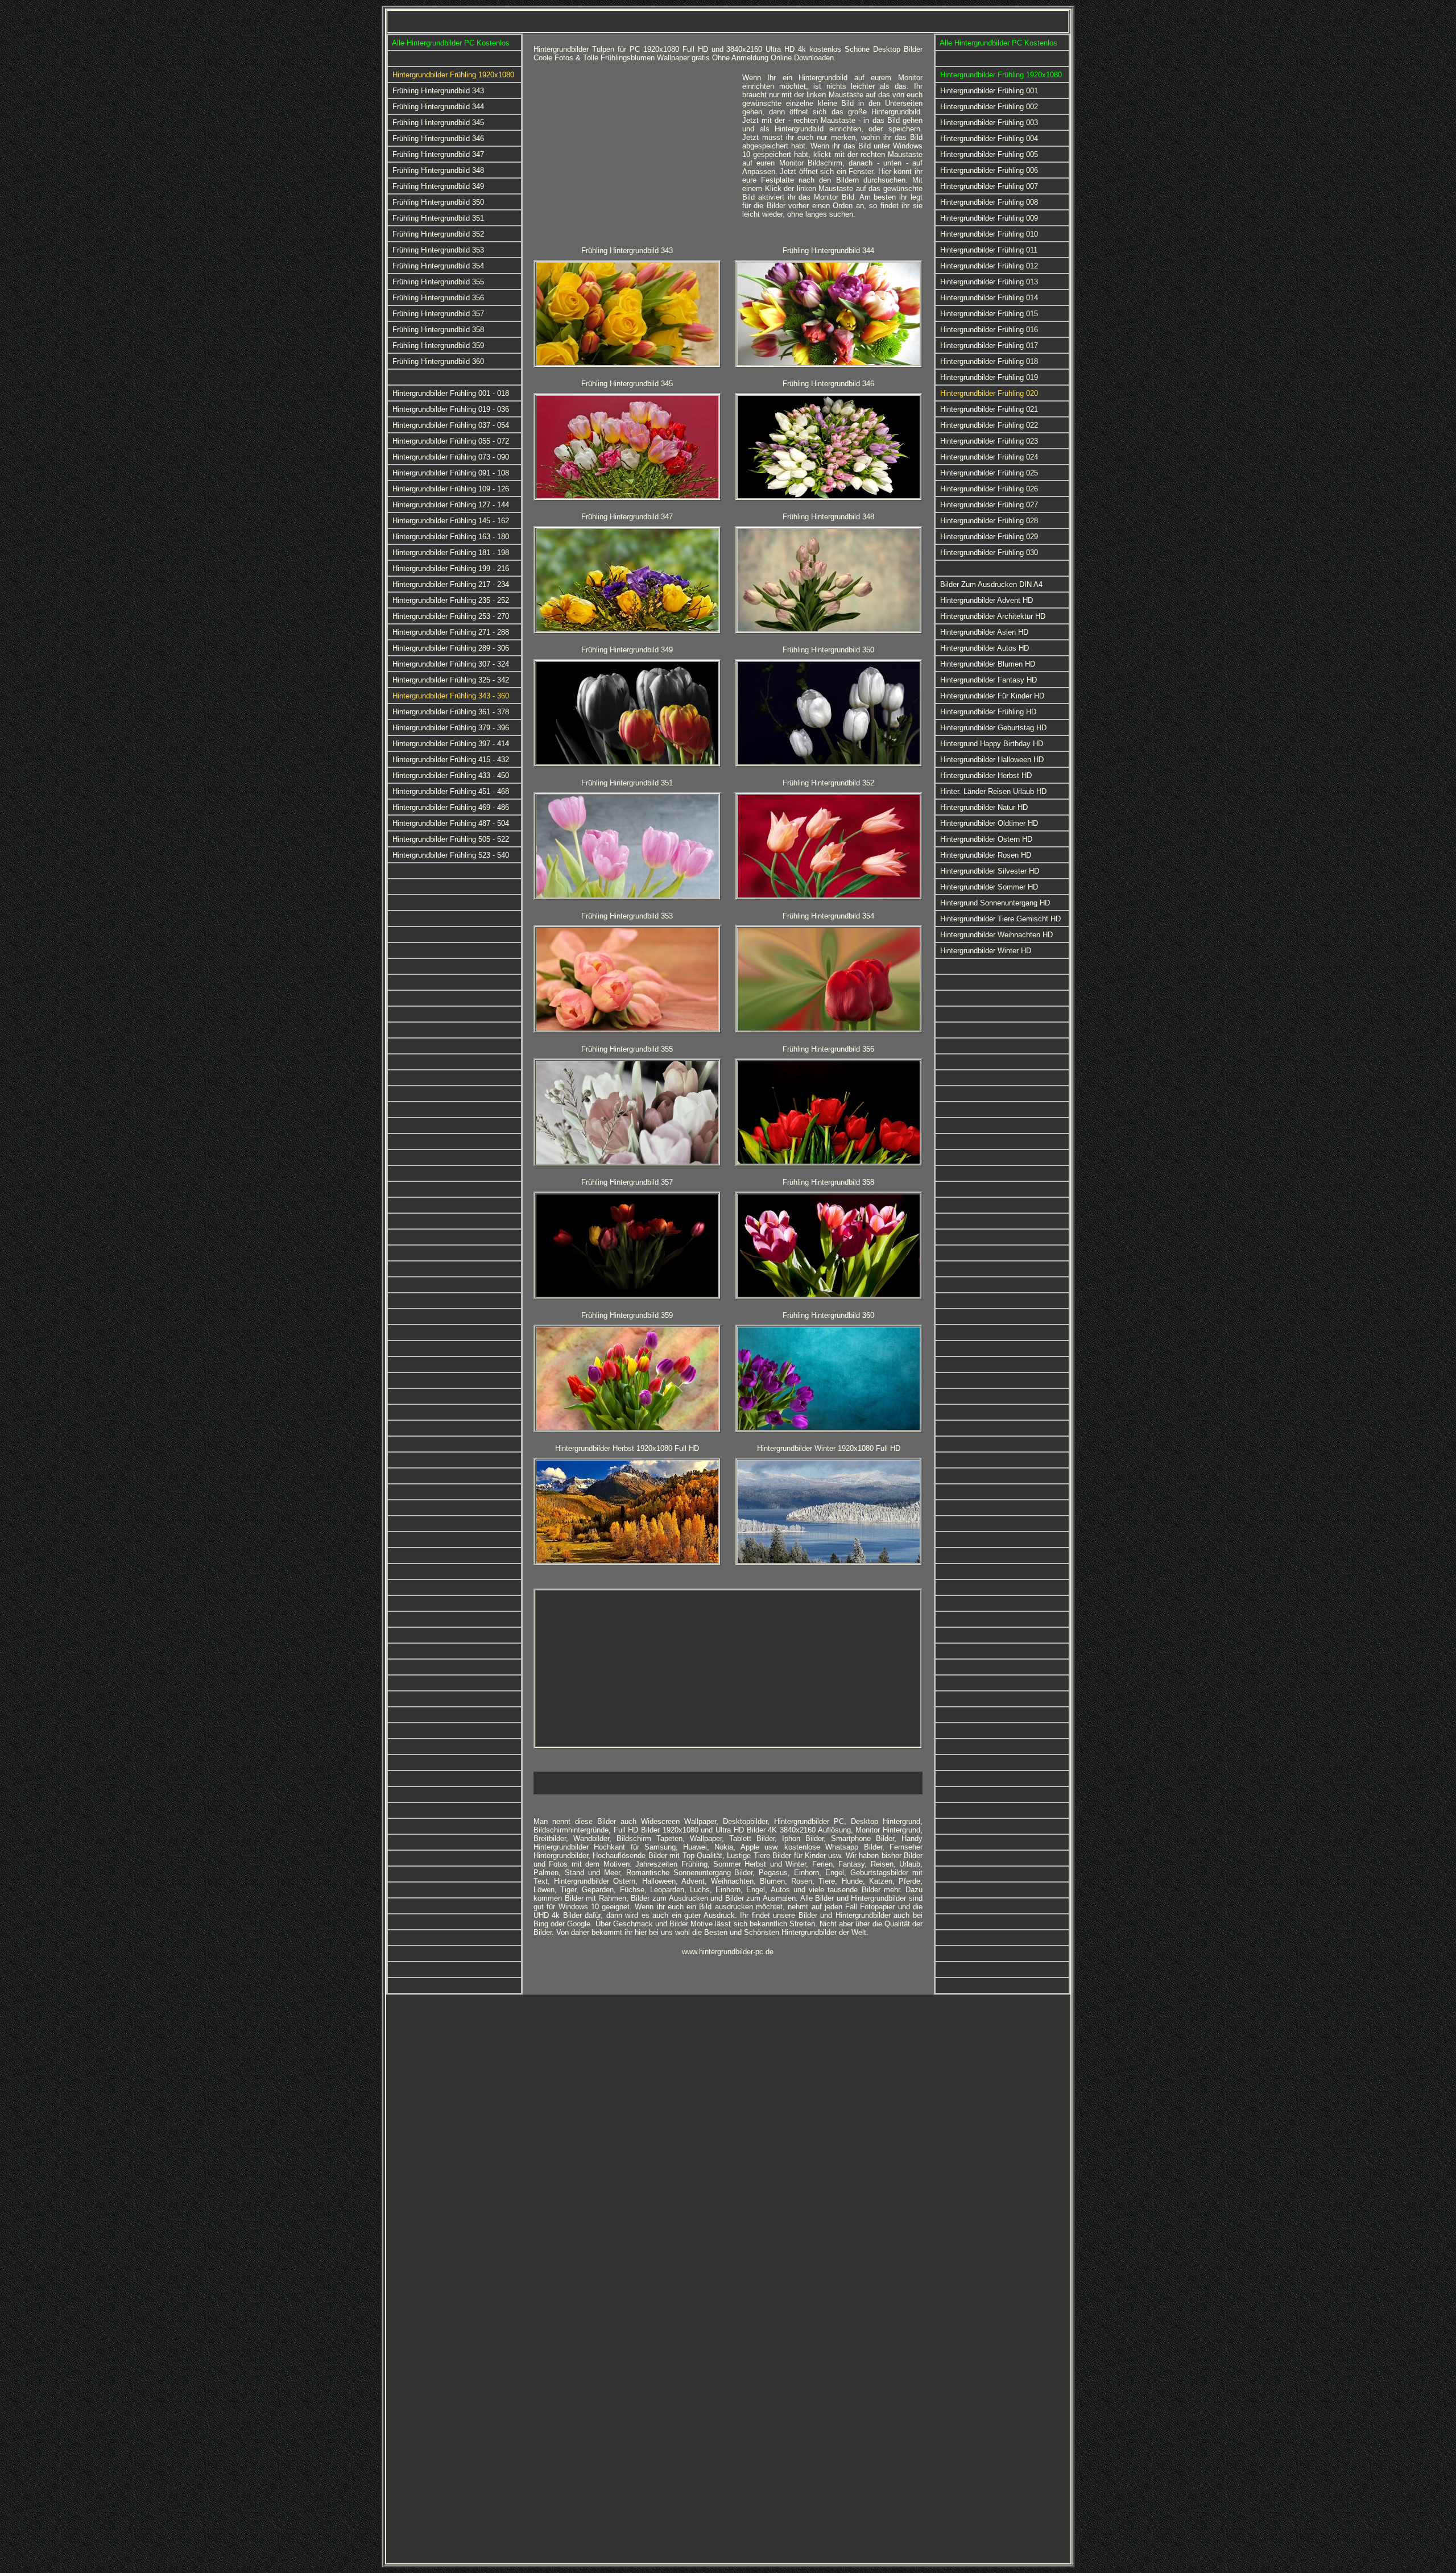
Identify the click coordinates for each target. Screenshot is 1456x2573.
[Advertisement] (634, 153)
